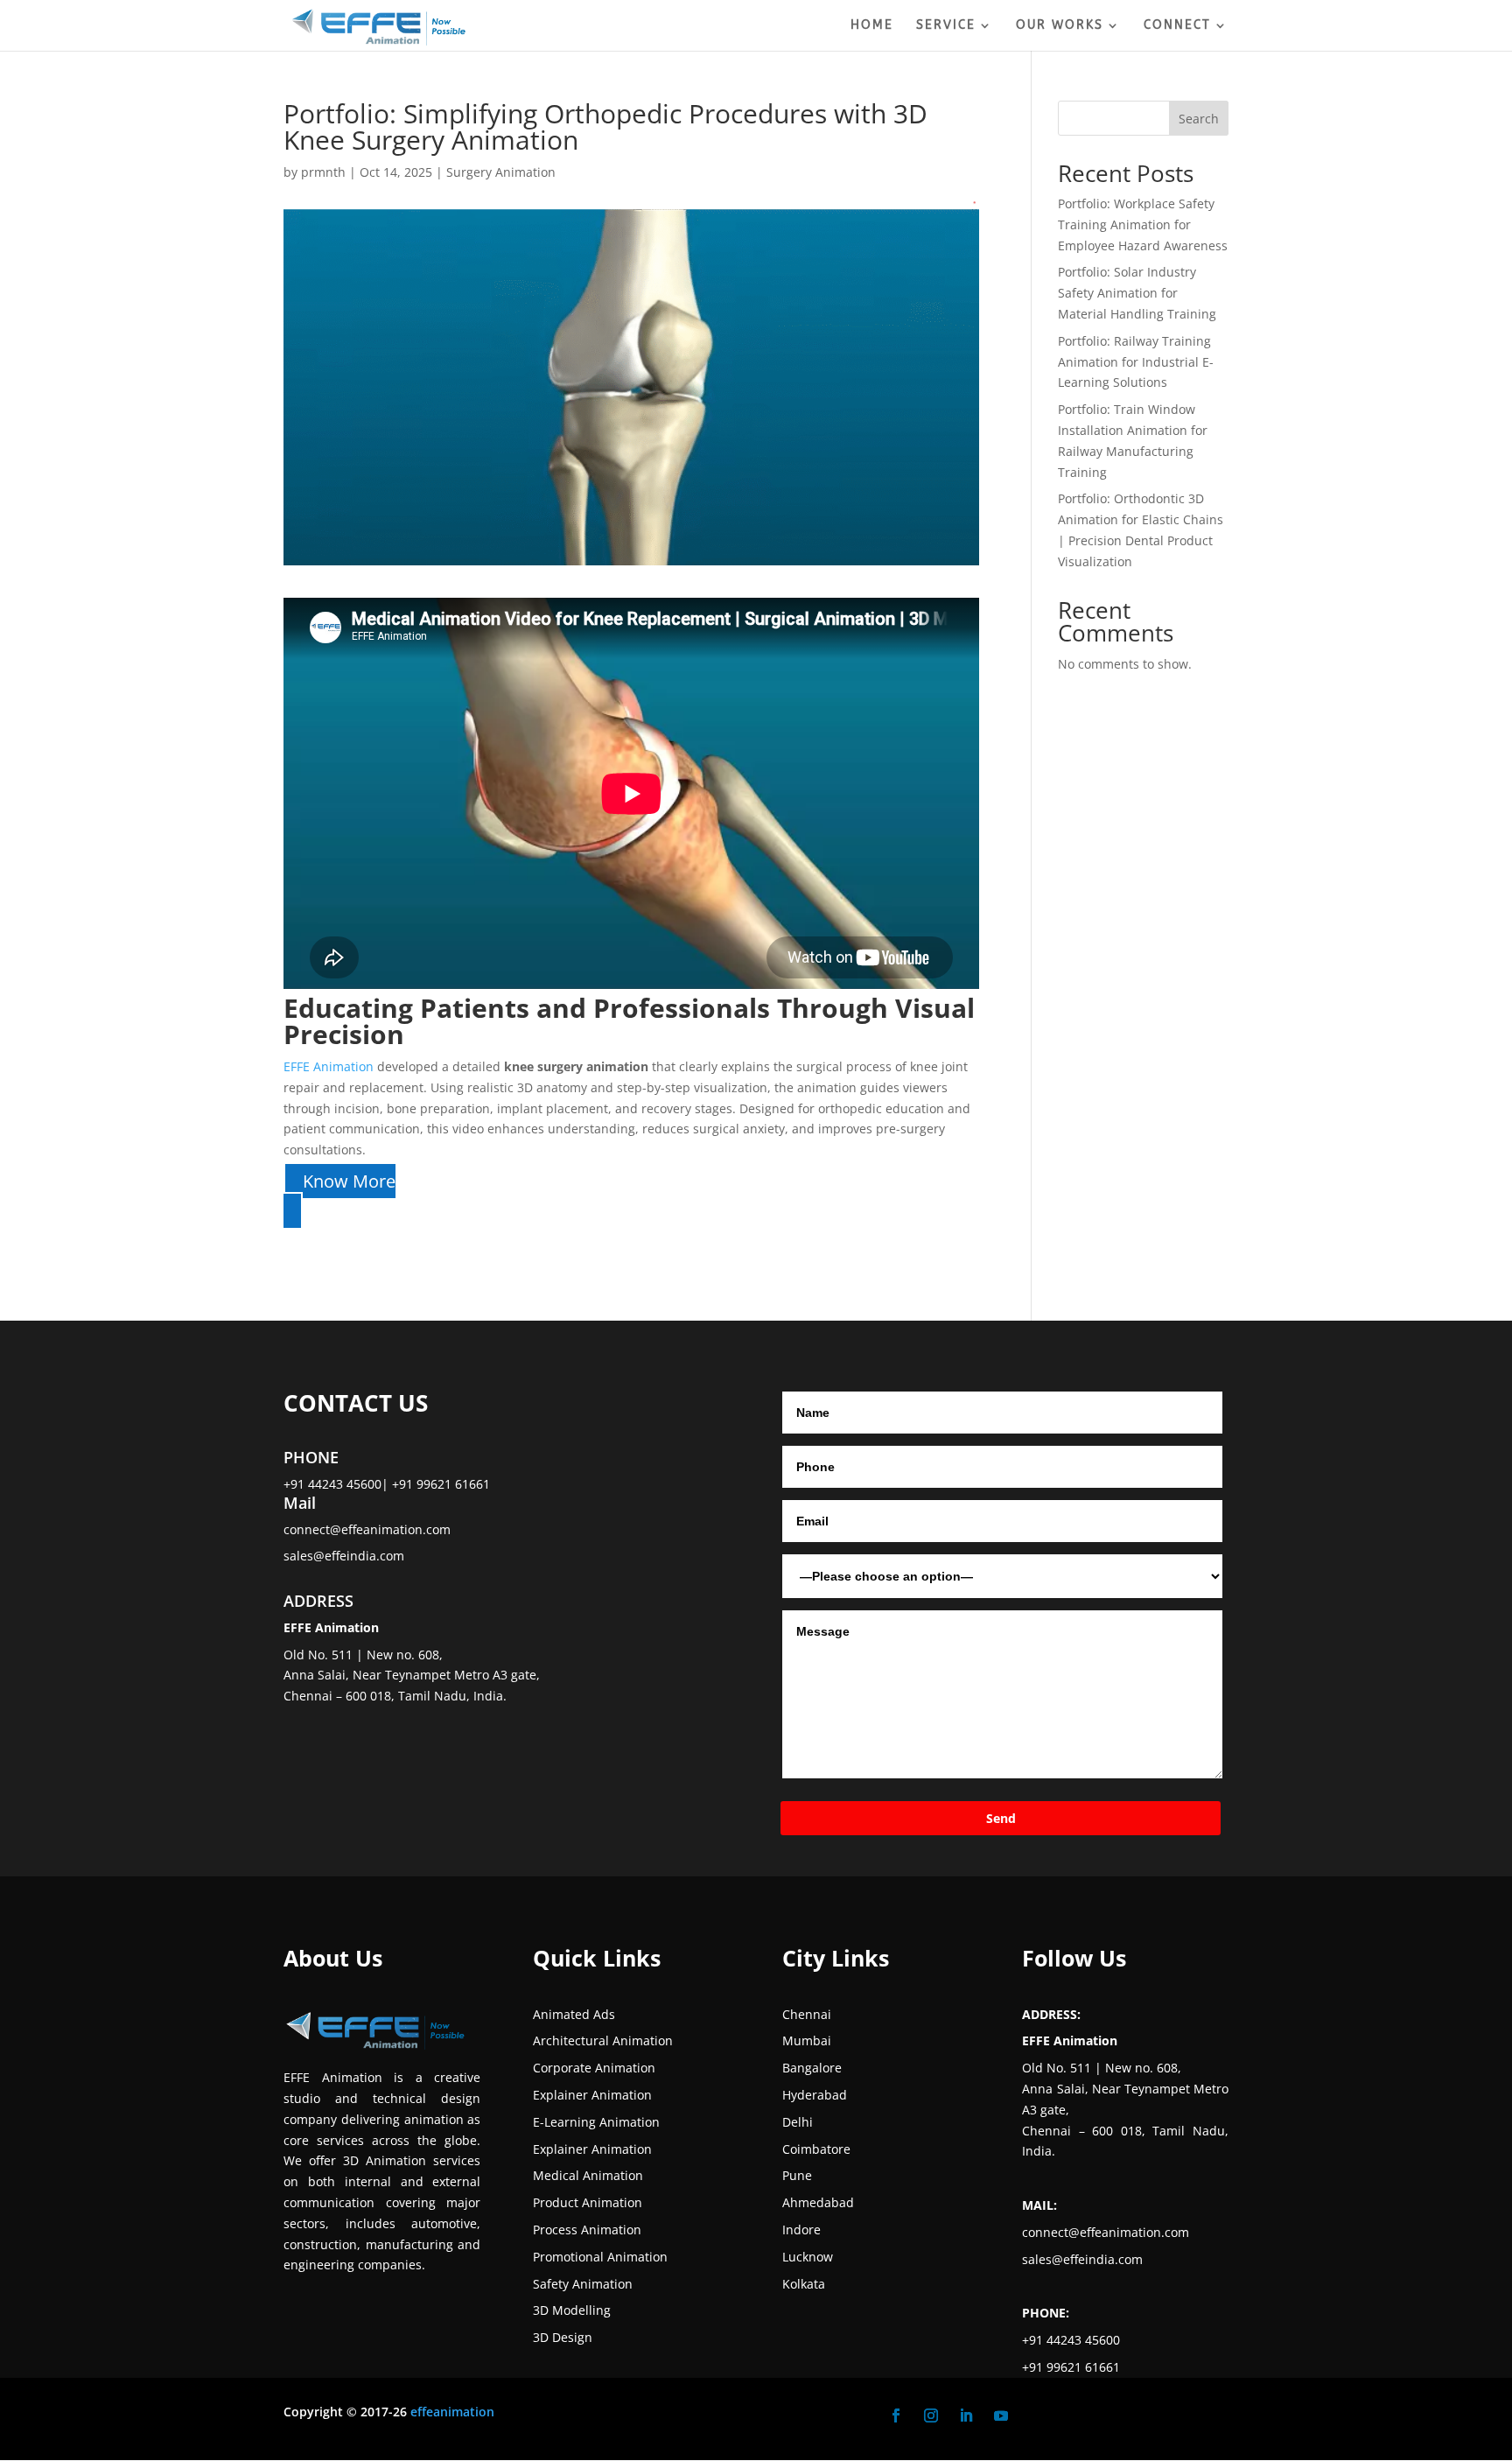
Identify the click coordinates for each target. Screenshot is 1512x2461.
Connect (1177, 26)
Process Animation (587, 2230)
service (946, 26)
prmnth (323, 172)
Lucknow (808, 2257)
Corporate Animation (594, 2068)
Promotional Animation (600, 2257)
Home (872, 26)
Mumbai (807, 2040)
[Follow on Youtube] (1001, 2415)
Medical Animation (588, 2175)
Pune (797, 2175)
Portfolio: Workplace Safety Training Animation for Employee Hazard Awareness (1143, 224)
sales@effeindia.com (344, 1556)
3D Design (563, 2337)
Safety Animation (583, 2284)
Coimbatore (816, 2149)
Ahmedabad (818, 2202)
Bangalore (812, 2068)
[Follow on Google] (1036, 2415)
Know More (349, 1181)
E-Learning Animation (596, 2122)
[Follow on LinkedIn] (966, 2415)
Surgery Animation (501, 172)
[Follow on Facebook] (896, 2415)
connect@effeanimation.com (367, 1529)
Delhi (798, 2122)
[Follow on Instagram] (931, 2415)
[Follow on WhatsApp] (1071, 2415)
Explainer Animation (592, 2095)
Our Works (1060, 26)
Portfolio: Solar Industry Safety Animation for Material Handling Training (1137, 293)
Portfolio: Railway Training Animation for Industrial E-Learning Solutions (1136, 362)
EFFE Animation (330, 1066)
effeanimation (452, 2412)
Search (1199, 119)
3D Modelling (572, 2310)
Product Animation (588, 2202)
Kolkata (804, 2284)
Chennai (807, 2014)
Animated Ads (574, 2014)
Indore (801, 2230)
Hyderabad (815, 2095)
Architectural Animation (603, 2040)
